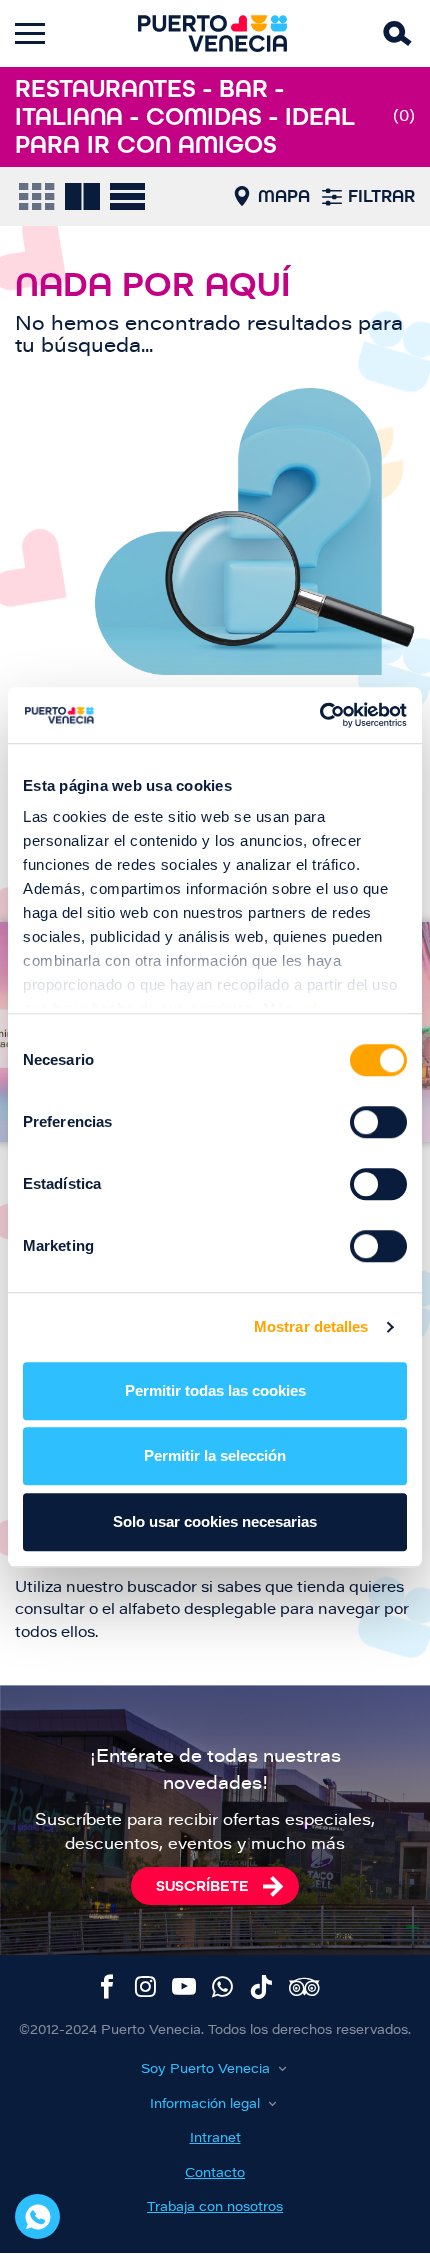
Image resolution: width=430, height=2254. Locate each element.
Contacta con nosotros (37, 2216)
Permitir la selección (215, 1455)
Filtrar (381, 196)
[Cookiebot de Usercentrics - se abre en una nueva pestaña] (319, 715)
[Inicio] (213, 33)
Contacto (215, 2173)
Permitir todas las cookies (215, 1390)
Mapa (284, 196)
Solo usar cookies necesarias (215, 1521)
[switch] (378, 1122)
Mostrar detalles (311, 1326)
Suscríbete (202, 1885)
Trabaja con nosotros (215, 2207)
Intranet (215, 2138)
